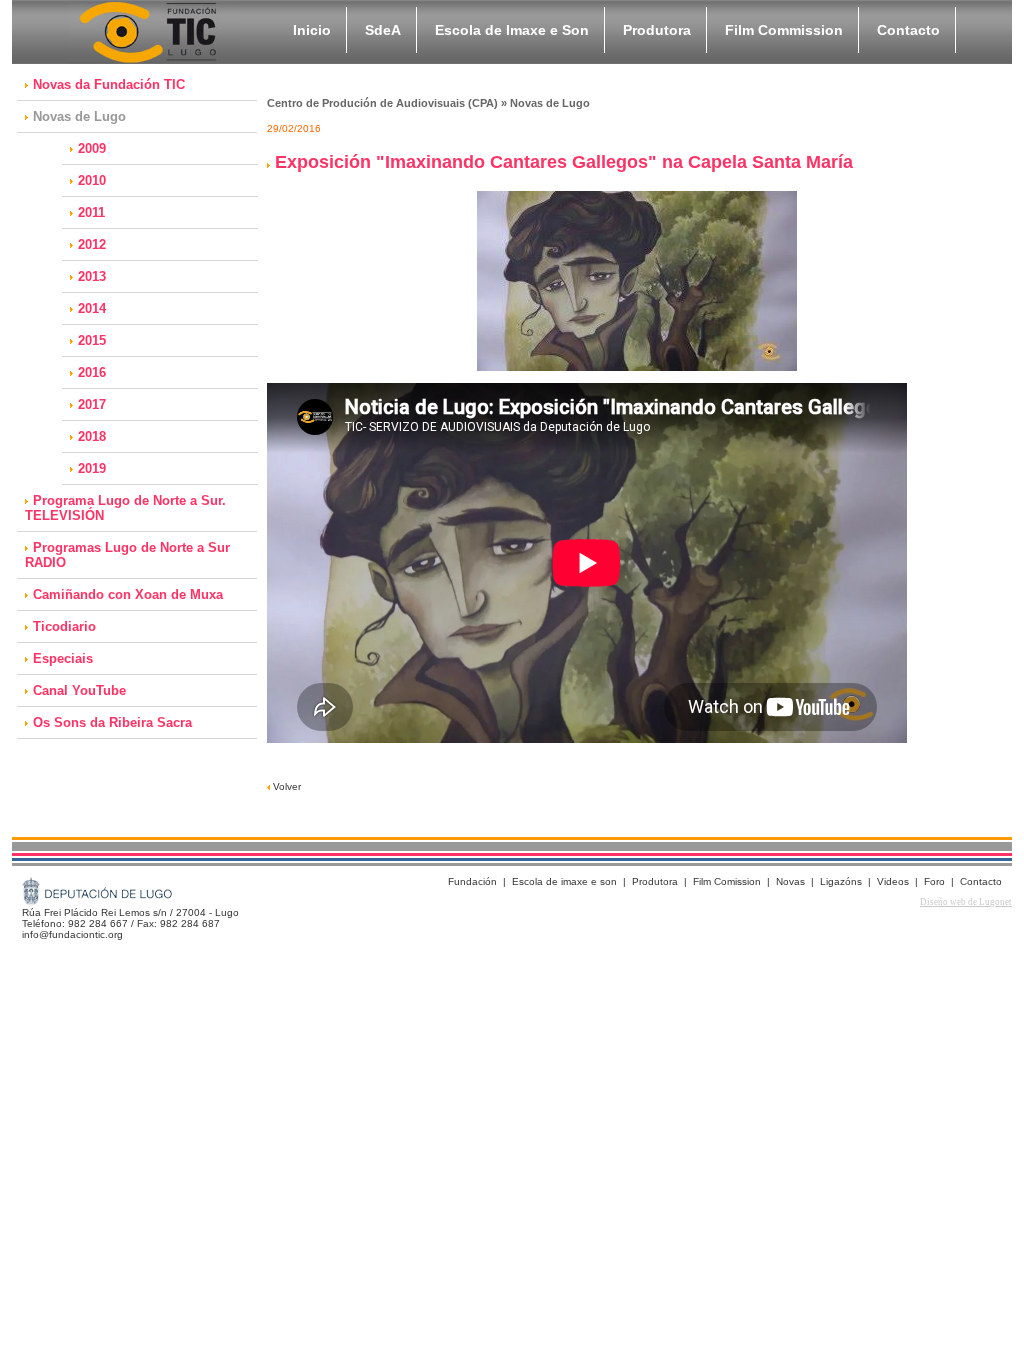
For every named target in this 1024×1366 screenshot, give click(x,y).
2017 (92, 404)
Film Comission (727, 881)
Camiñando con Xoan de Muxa (128, 594)
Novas (790, 881)
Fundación (472, 881)
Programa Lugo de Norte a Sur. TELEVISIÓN (125, 508)
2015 (92, 340)
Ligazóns (841, 881)
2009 (92, 148)
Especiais (63, 658)
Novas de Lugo (79, 116)
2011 (91, 212)
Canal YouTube (79, 690)
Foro (934, 881)
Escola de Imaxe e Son (512, 30)
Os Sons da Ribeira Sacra (112, 722)
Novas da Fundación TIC (109, 84)
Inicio (312, 30)
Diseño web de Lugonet (966, 902)
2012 (92, 244)
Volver (285, 786)
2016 (92, 372)
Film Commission (784, 30)
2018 (92, 436)
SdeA (383, 30)
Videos (893, 881)
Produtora (657, 30)
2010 (92, 180)
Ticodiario (64, 626)
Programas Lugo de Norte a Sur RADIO (127, 555)
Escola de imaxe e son (564, 881)
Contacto (908, 30)
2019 (92, 468)
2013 (92, 276)
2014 (92, 308)
